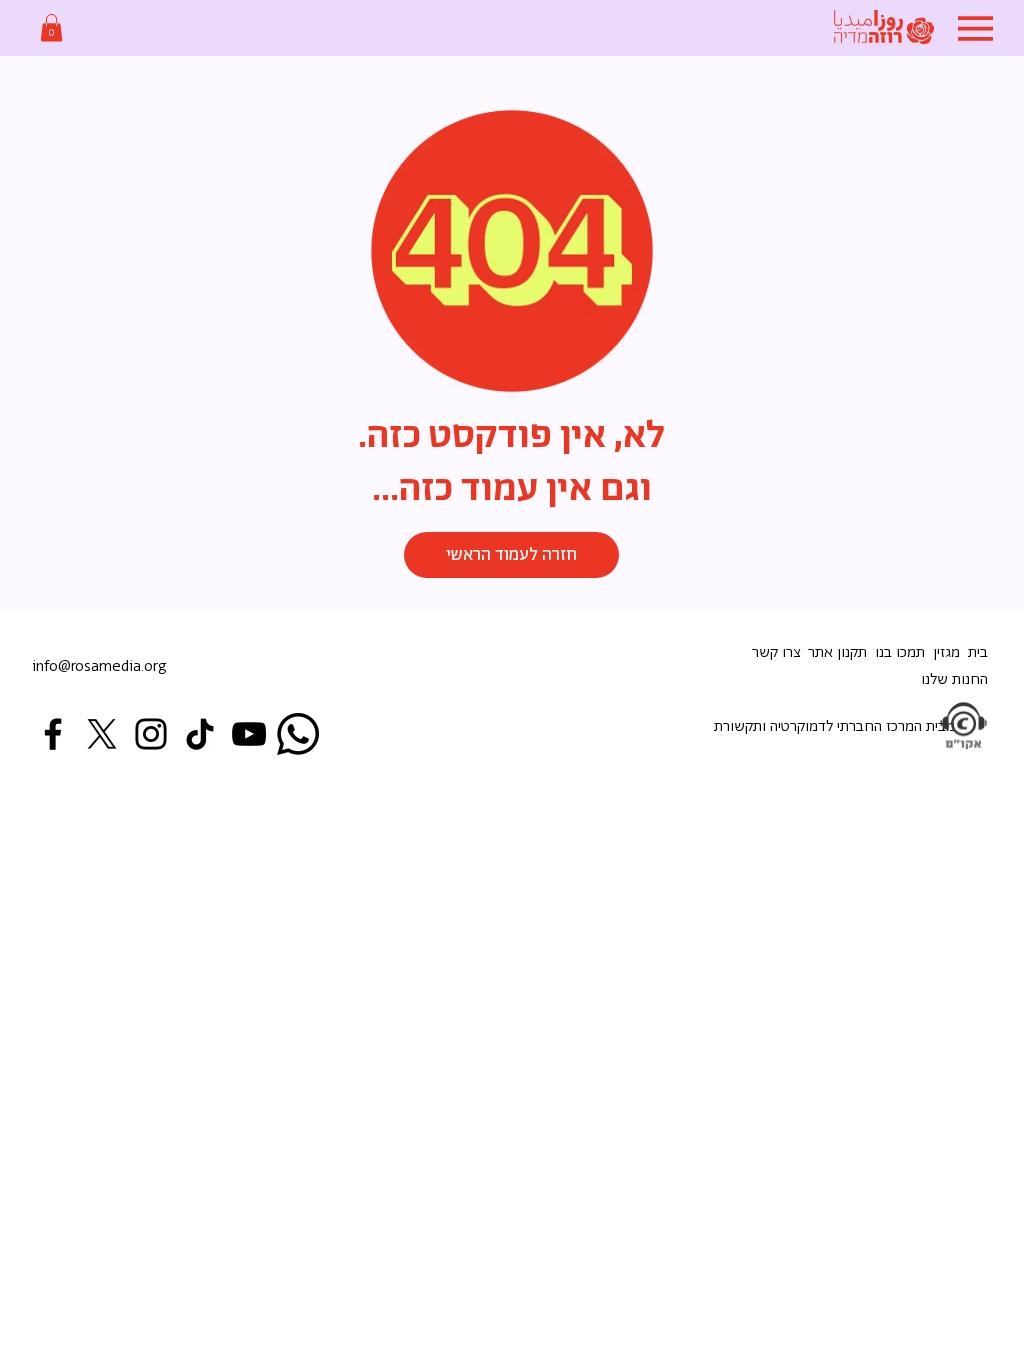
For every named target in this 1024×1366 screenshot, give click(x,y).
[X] (102, 734)
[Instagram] (151, 734)
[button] (51, 27)
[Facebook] (53, 734)
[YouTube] (249, 734)
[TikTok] (200, 734)
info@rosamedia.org (99, 666)
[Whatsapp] (298, 734)
